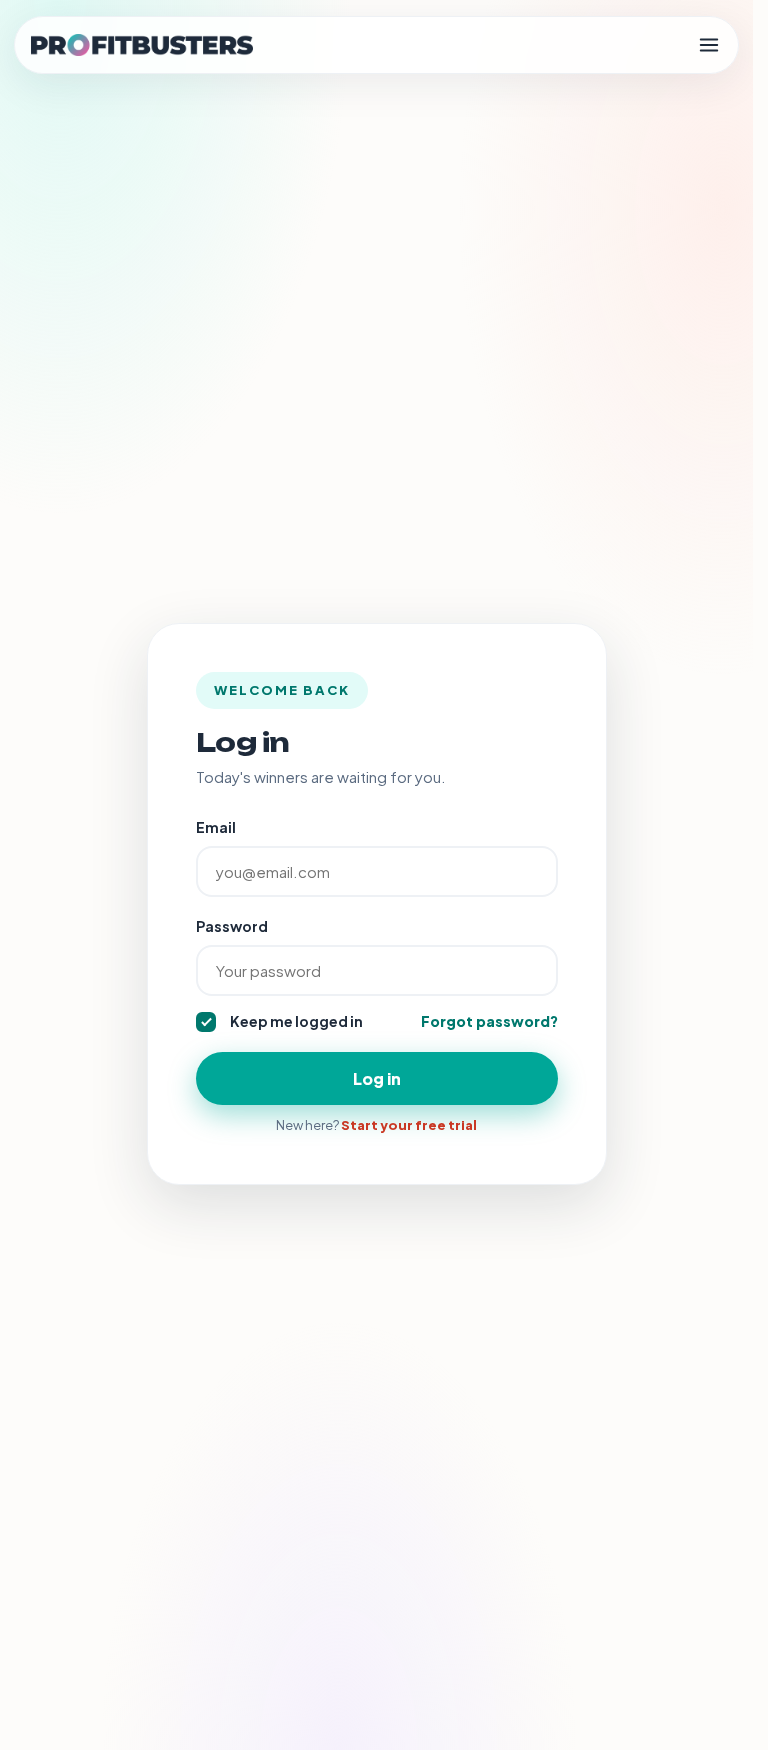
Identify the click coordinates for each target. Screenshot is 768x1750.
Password (232, 926)
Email (216, 827)
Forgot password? (489, 1021)
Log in (377, 1078)
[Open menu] (709, 45)
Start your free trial (409, 1125)
